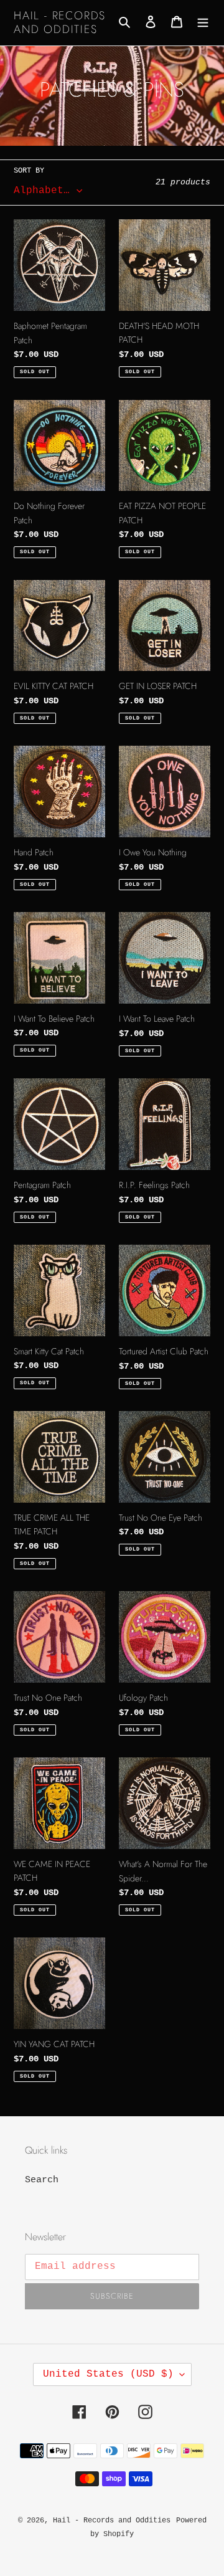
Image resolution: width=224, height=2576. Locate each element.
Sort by (29, 171)
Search (42, 2180)
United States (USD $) (108, 2374)
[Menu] (203, 23)
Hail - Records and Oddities (60, 23)
